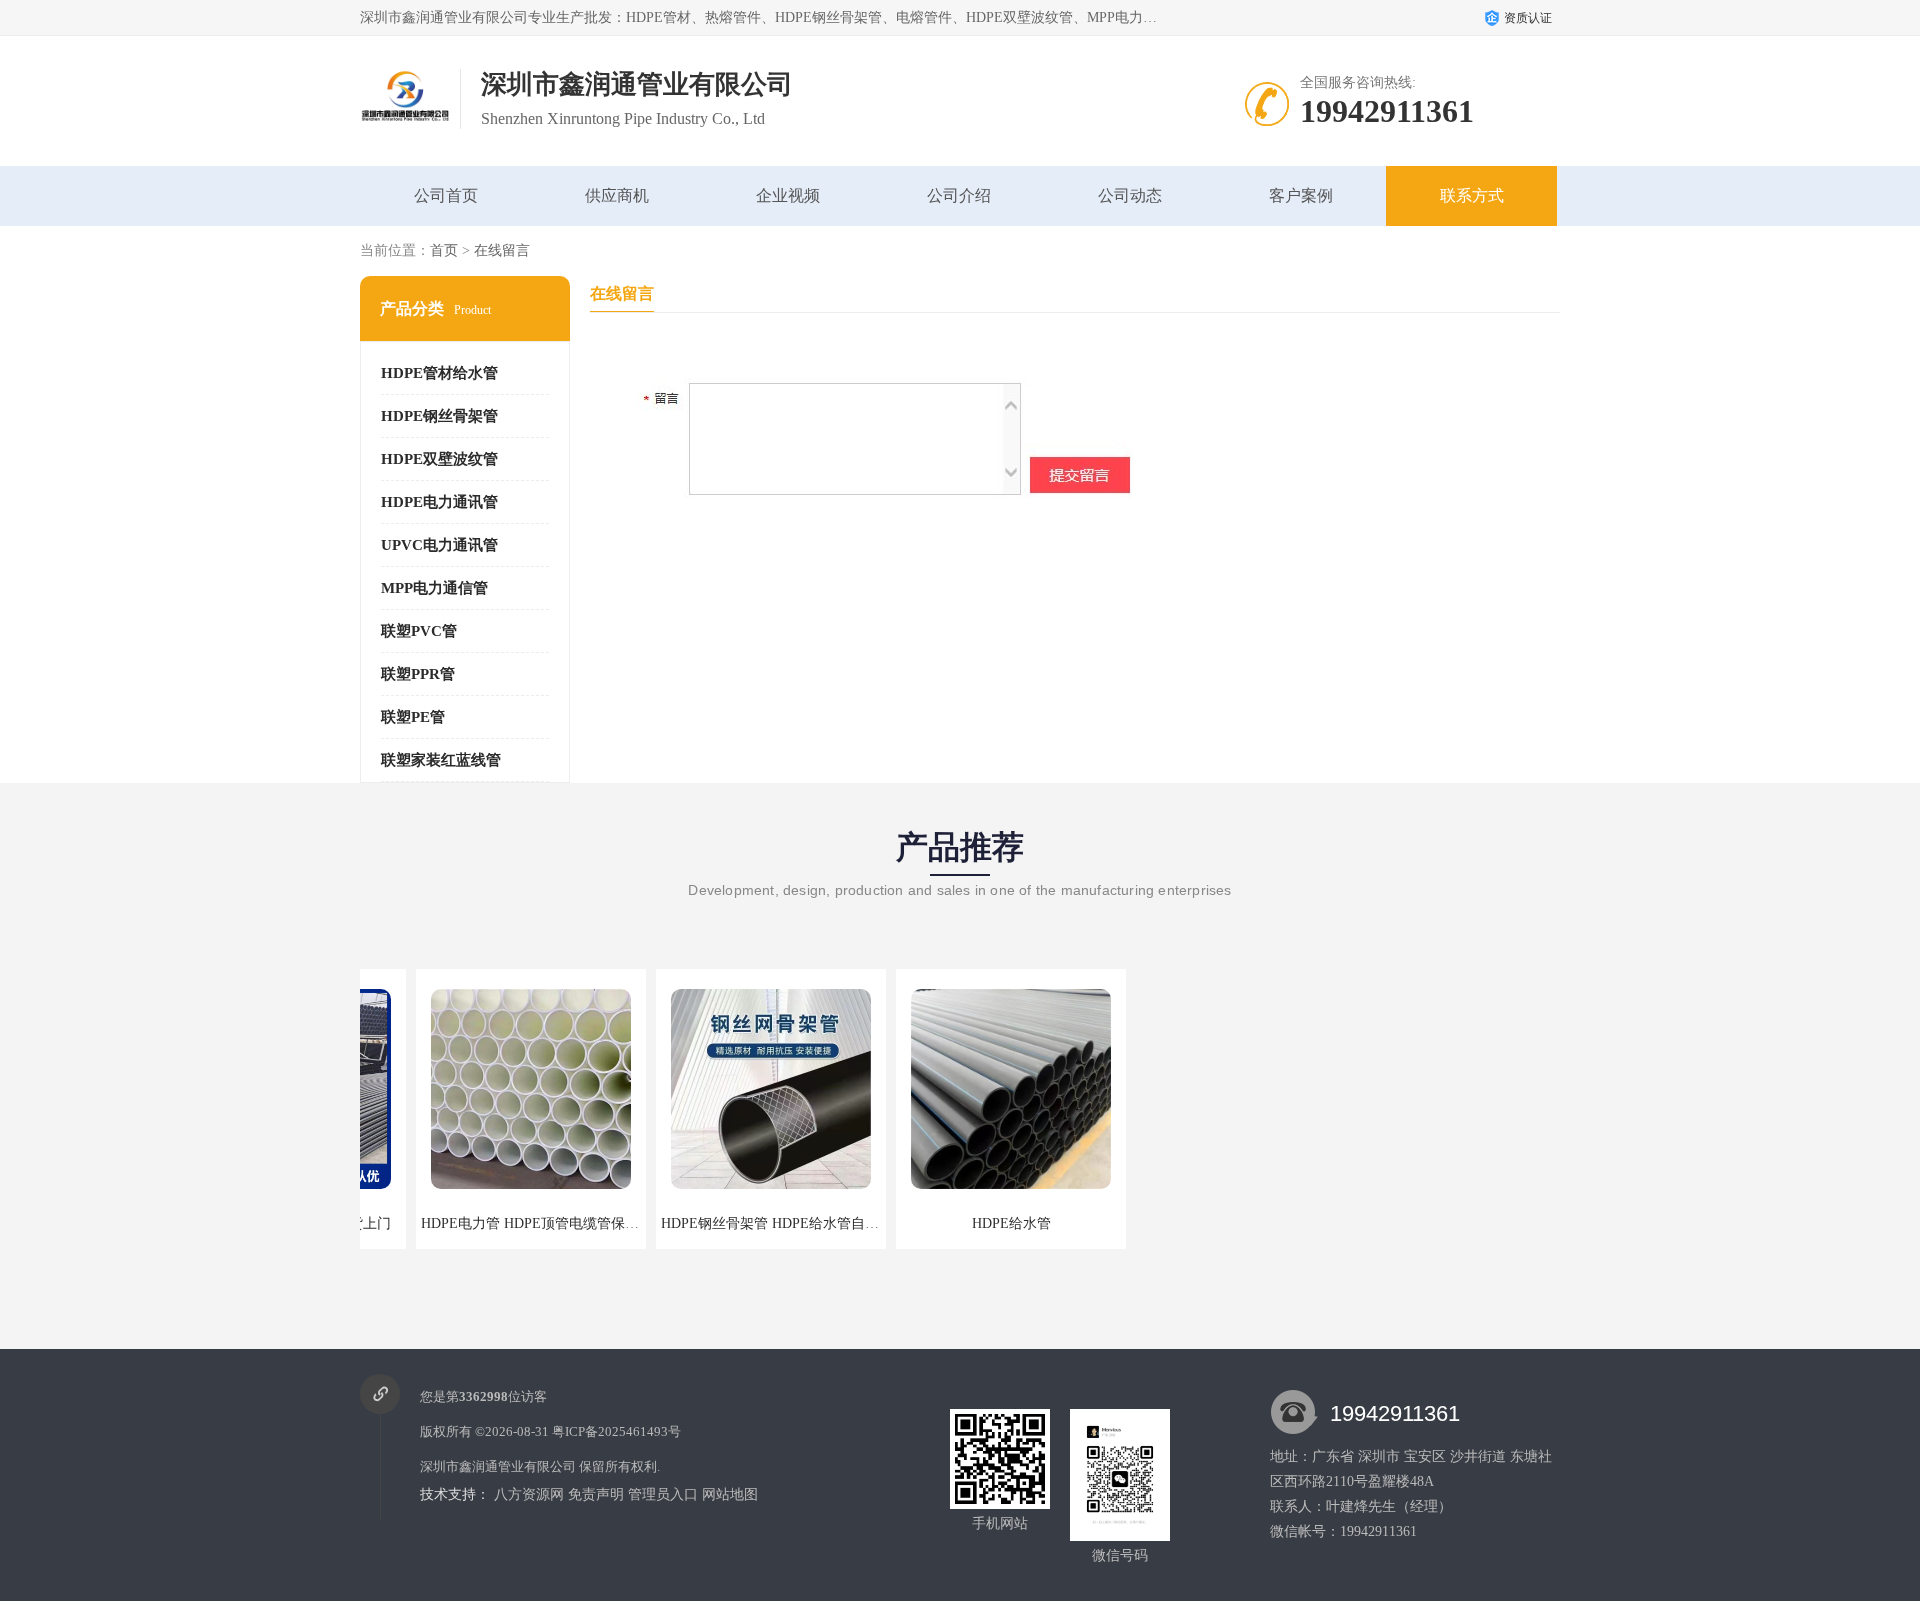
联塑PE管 (413, 717)
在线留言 (502, 250)
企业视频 (788, 195)
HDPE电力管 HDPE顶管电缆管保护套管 (488, 1223)
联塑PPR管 (418, 674)
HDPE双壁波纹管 (439, 459)
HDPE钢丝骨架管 (439, 416)
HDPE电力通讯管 (439, 502)
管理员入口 (663, 1494)
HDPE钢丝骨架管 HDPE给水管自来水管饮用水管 (756, 1223)
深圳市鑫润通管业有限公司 (498, 1466)
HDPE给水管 (955, 1223)
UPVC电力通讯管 (439, 545)
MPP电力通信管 (434, 588)
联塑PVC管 (419, 631)
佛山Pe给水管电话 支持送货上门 (1195, 1223)
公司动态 (1130, 195)
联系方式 (1472, 195)
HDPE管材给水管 (439, 373)
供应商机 (617, 195)
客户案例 (1301, 195)
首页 (444, 250)
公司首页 (446, 195)
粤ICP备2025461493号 (616, 1431)
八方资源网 (529, 1494)
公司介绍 (959, 195)
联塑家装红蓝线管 (441, 760)
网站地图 (730, 1494)
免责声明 (596, 1494)
